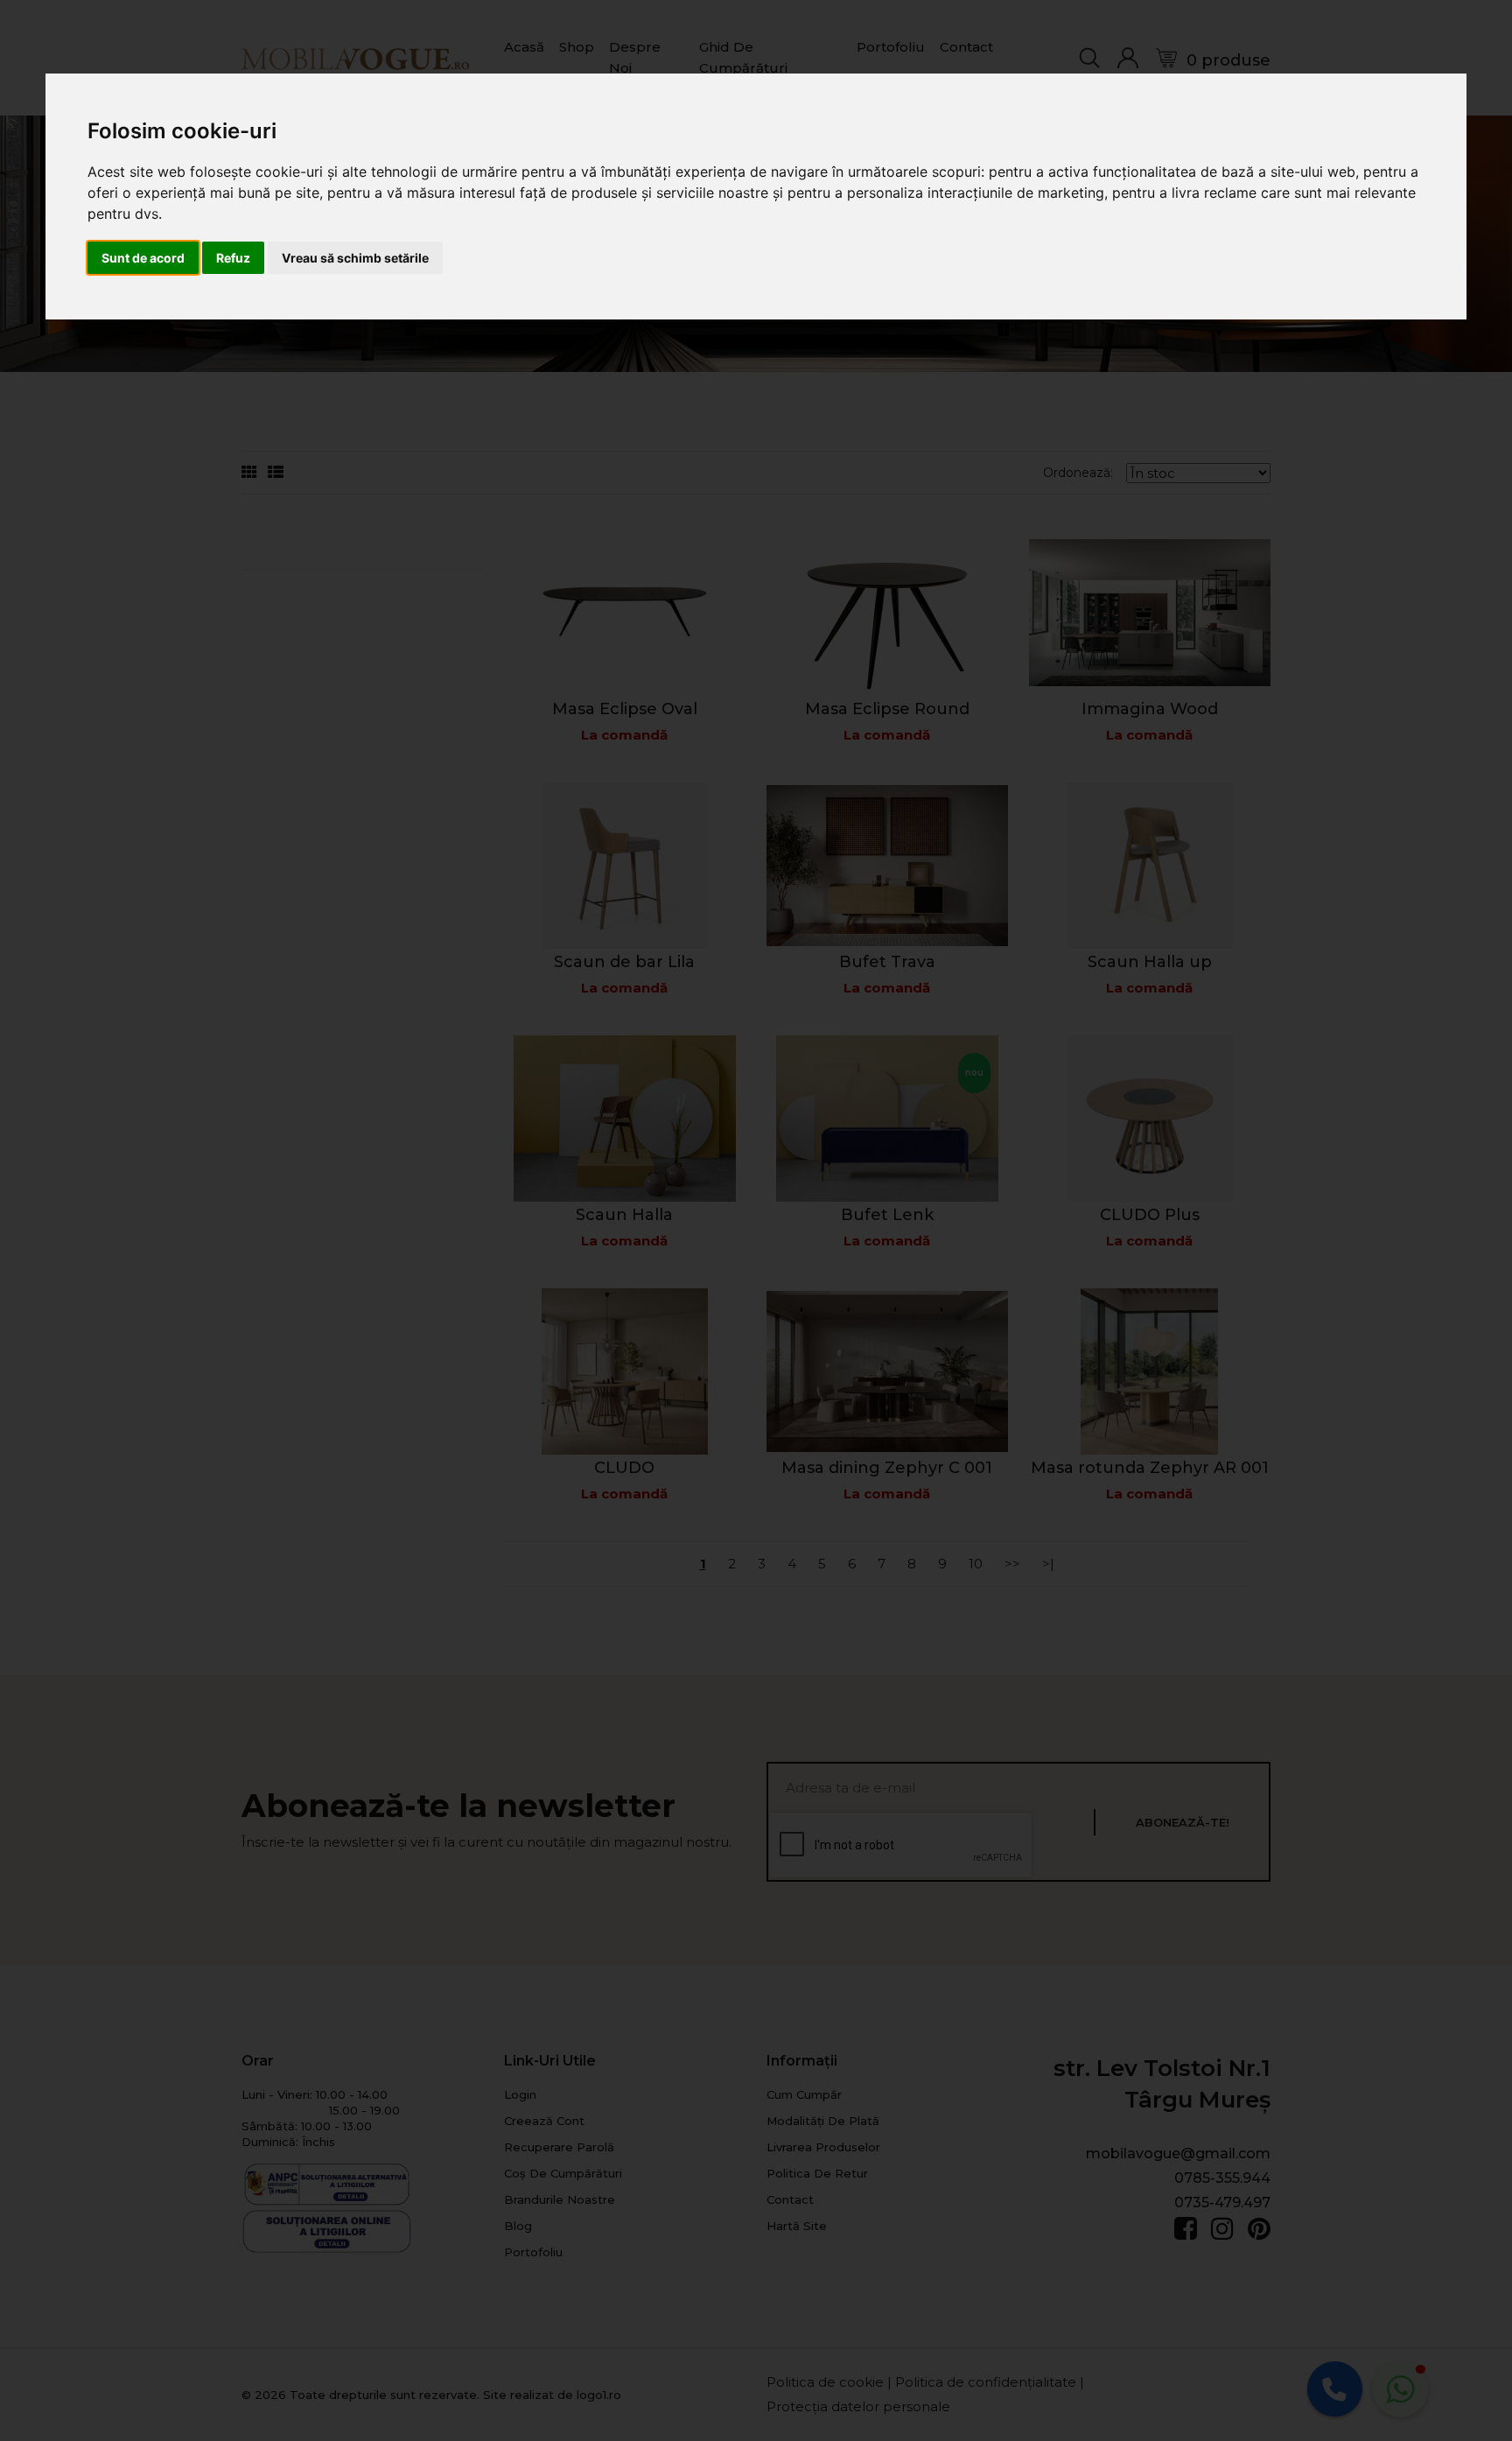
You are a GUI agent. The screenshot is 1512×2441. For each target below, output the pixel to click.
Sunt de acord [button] (143, 258)
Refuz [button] (233, 258)
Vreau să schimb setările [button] (355, 258)
